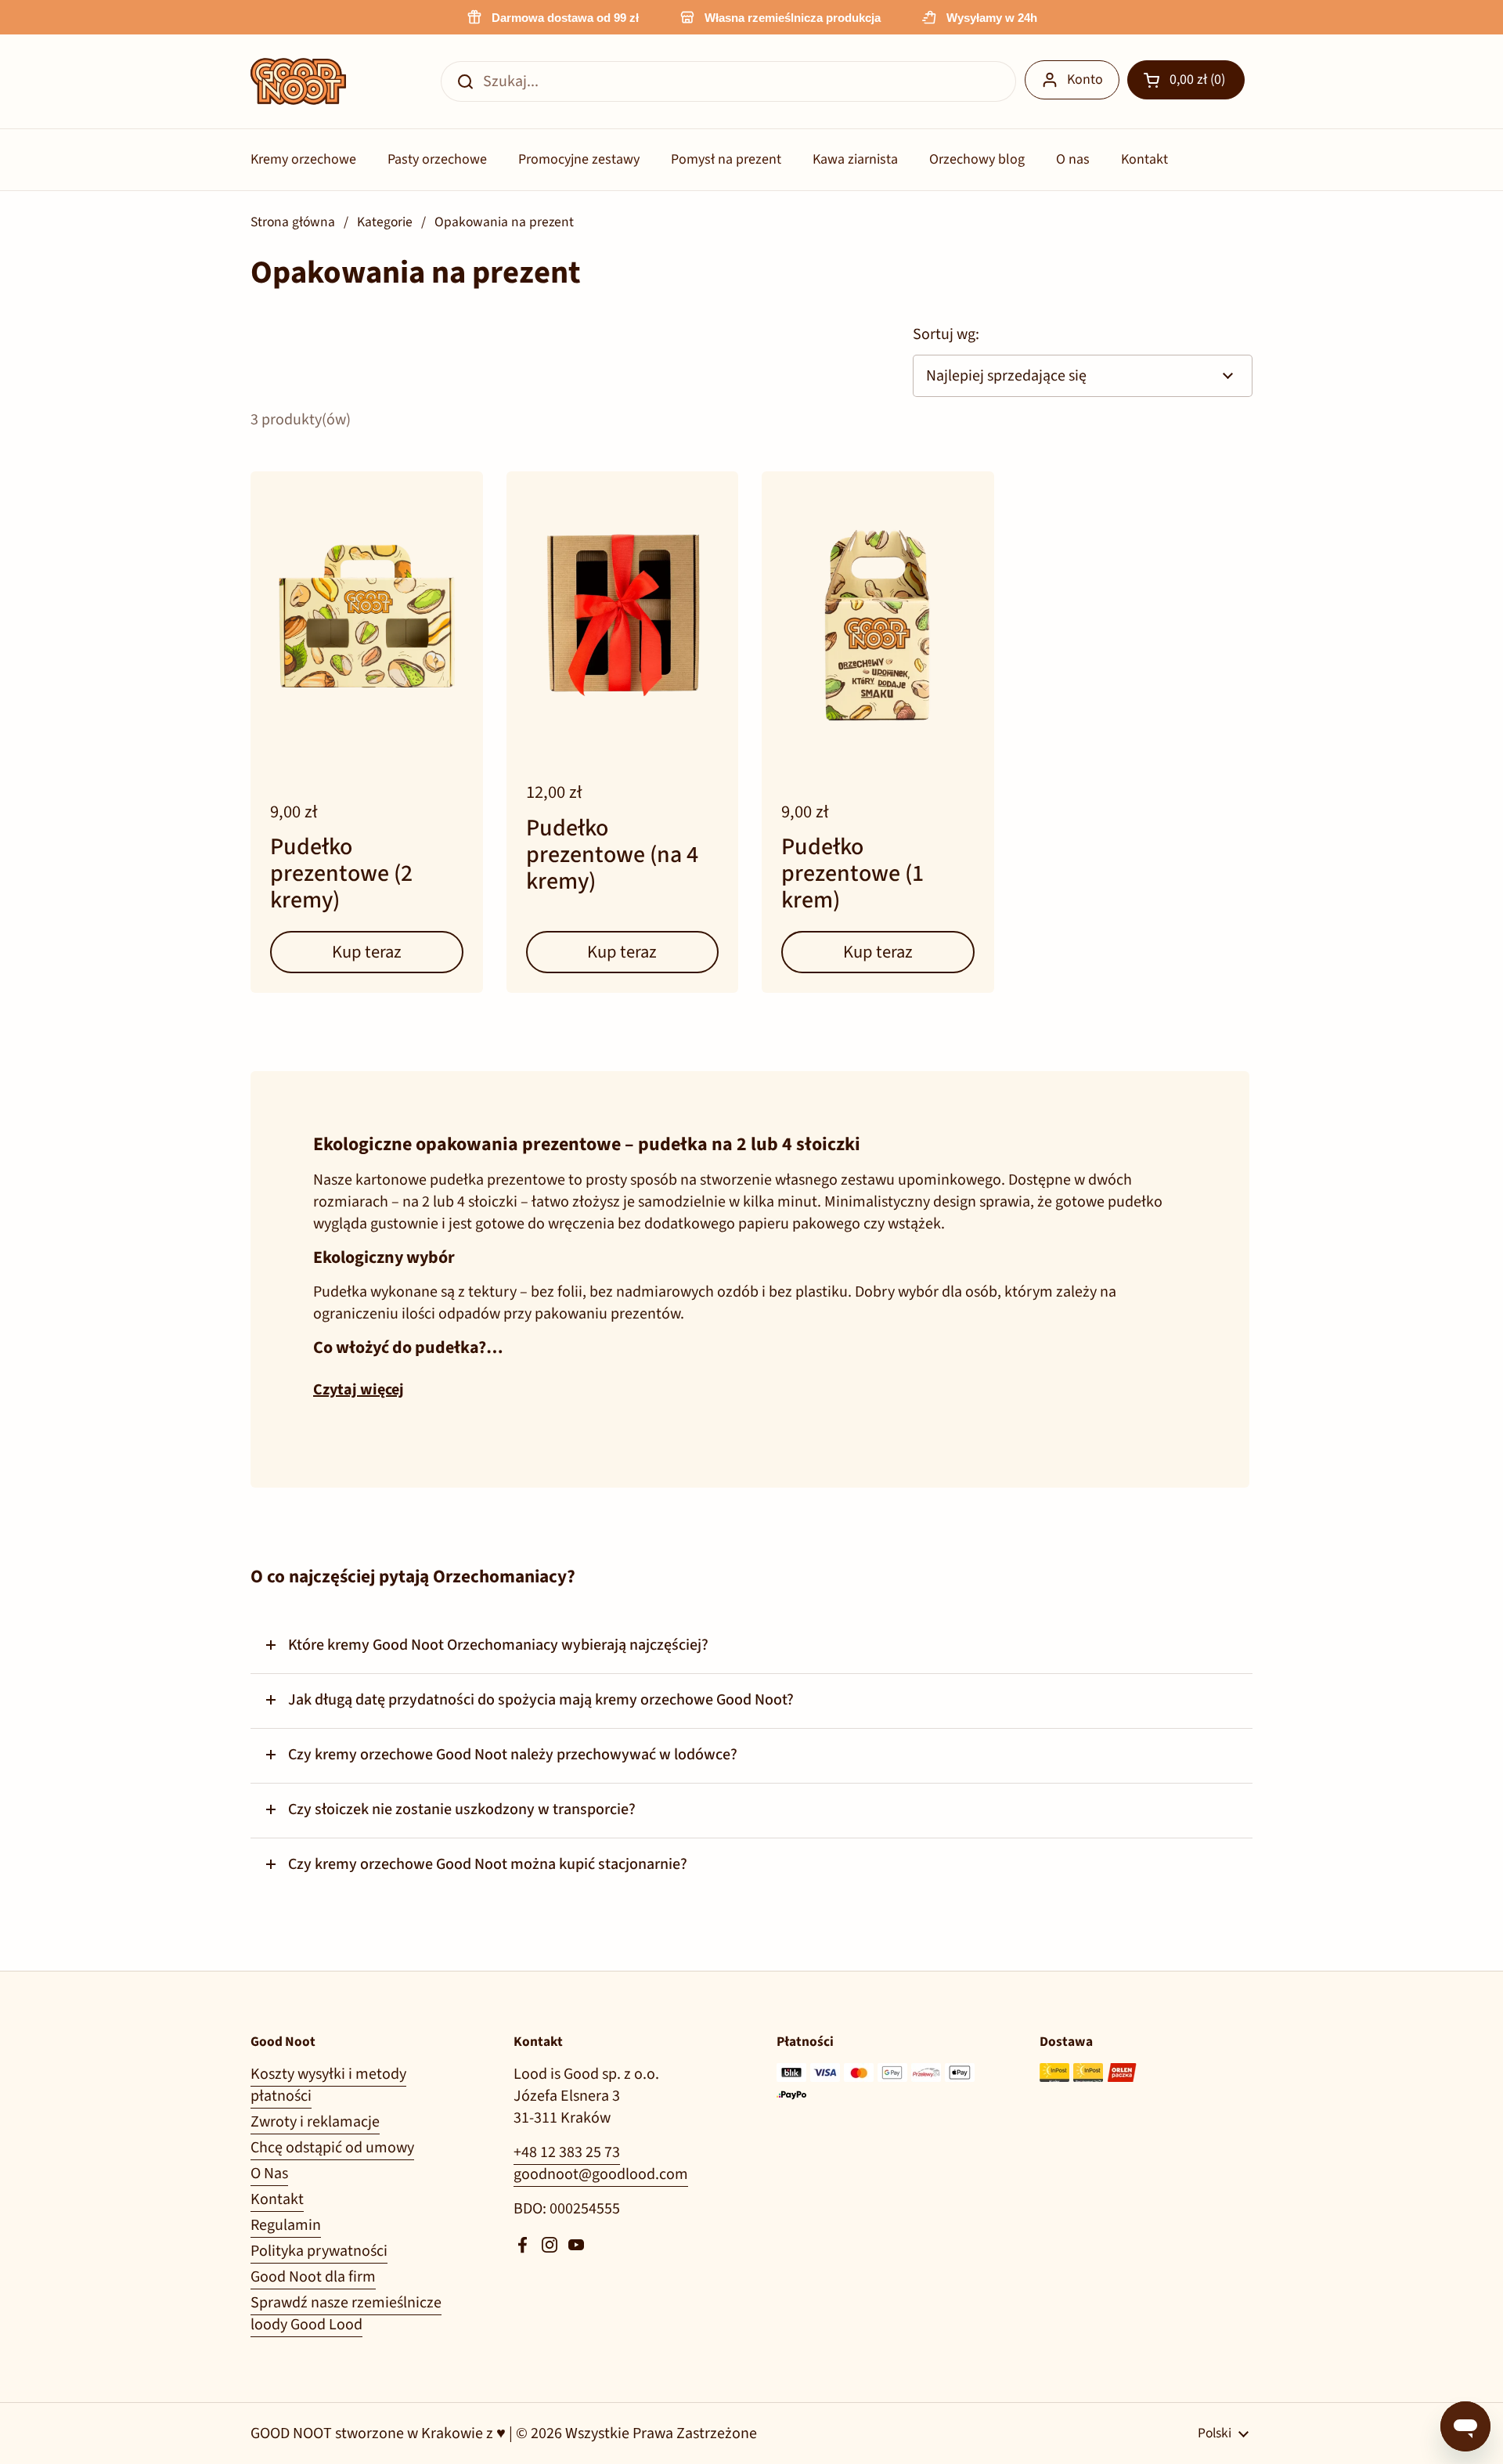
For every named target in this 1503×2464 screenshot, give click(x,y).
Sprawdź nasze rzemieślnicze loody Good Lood (346, 2314)
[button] (1186, 80)
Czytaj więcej (359, 1390)
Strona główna (293, 222)
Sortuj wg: (946, 334)
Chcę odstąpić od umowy (332, 2148)
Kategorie (385, 222)
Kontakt (277, 2199)
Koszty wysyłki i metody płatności (328, 2085)
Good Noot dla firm (313, 2277)
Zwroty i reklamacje (315, 2122)
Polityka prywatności (319, 2251)
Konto (1085, 79)
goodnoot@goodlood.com (601, 2174)
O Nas (269, 2174)
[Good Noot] (298, 81)
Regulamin (286, 2225)
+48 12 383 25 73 (567, 2152)
